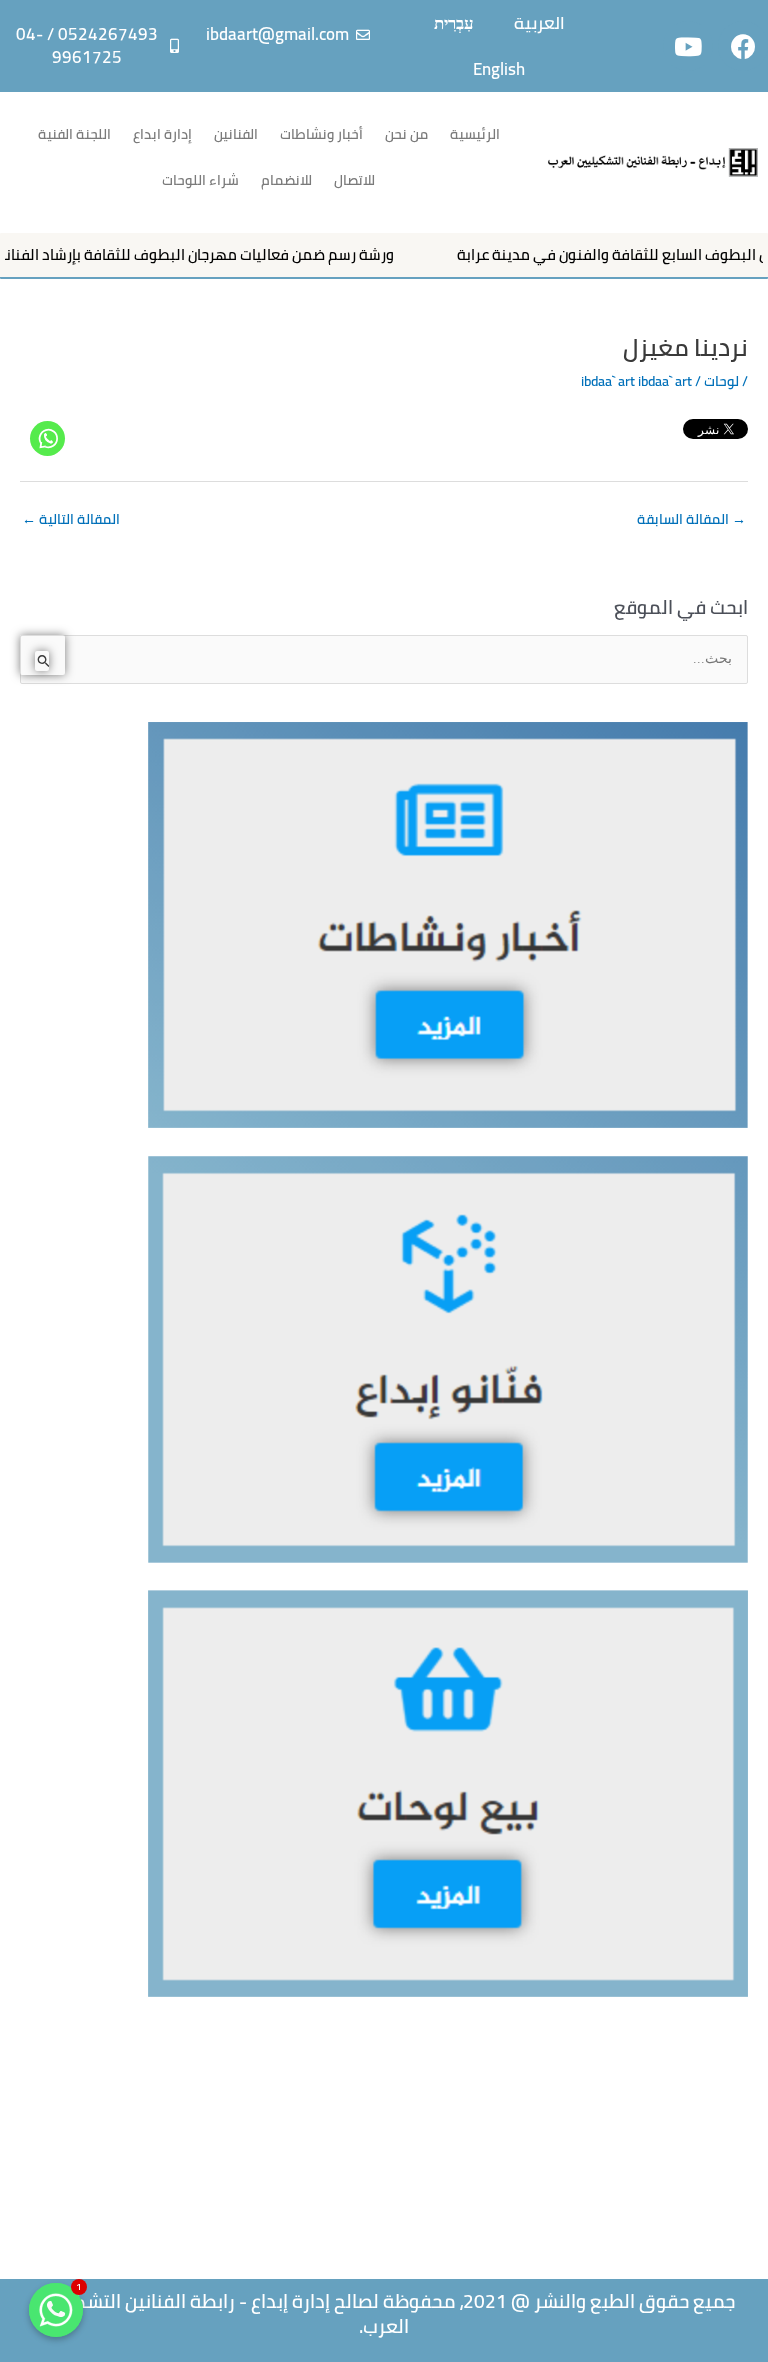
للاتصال (354, 180)
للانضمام (286, 180)
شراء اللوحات (200, 180)
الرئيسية (475, 134)
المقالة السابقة (691, 519)
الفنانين (236, 134)
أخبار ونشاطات (321, 134)
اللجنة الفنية (74, 134)
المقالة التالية (71, 519)
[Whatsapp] (47, 438)
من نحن (406, 134)
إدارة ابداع (162, 134)
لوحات (721, 381)
